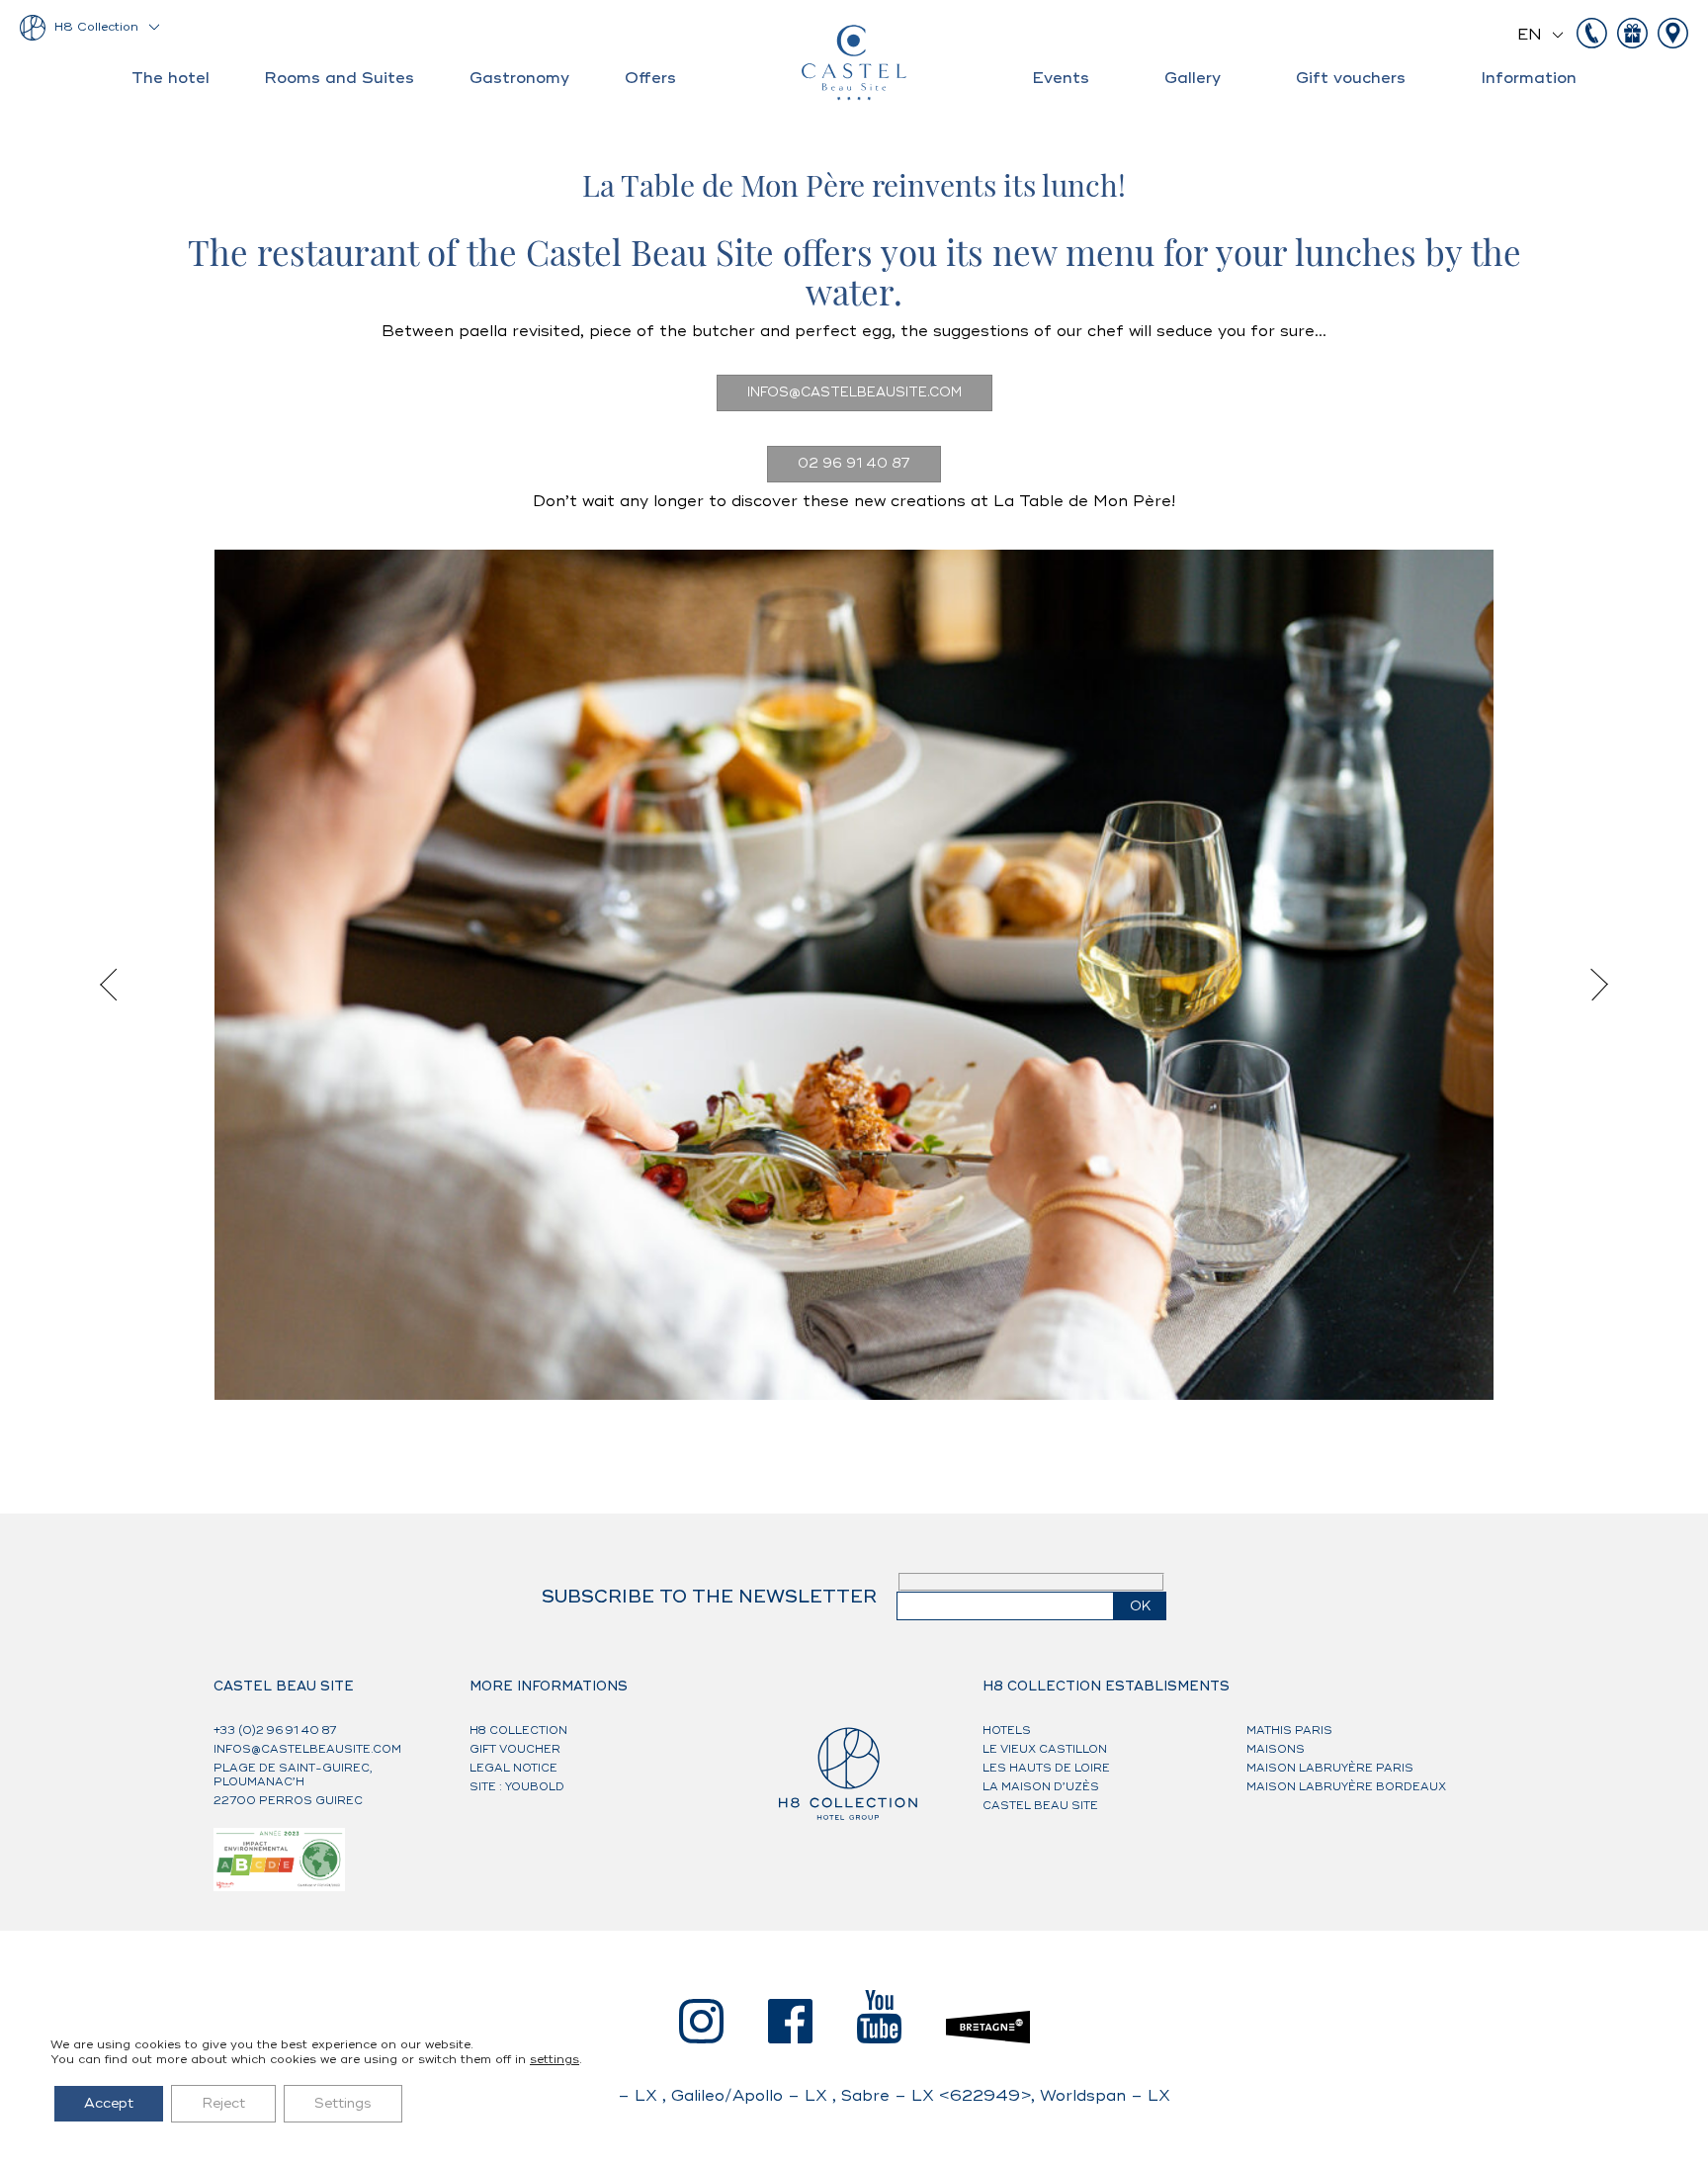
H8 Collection (96, 27)
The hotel (171, 78)
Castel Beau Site (1040, 1806)
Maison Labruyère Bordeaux (1346, 1787)
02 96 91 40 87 (854, 464)
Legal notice (513, 1768)
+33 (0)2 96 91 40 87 (275, 1731)
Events (1061, 78)
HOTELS (1007, 1731)
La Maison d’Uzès (1041, 1787)
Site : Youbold (517, 1787)
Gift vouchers (1351, 78)
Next (1592, 985)
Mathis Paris (1289, 1731)
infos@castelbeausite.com (854, 392)
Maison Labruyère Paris (1330, 1768)
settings (555, 2060)
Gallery (1193, 78)
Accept (109, 2103)
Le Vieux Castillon (1045, 1749)
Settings (343, 2103)
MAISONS (1276, 1749)
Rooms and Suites (339, 78)
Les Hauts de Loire (1046, 1768)
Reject (223, 2103)
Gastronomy (519, 78)
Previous (116, 985)
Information (1529, 78)
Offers (650, 78)
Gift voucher (515, 1749)
